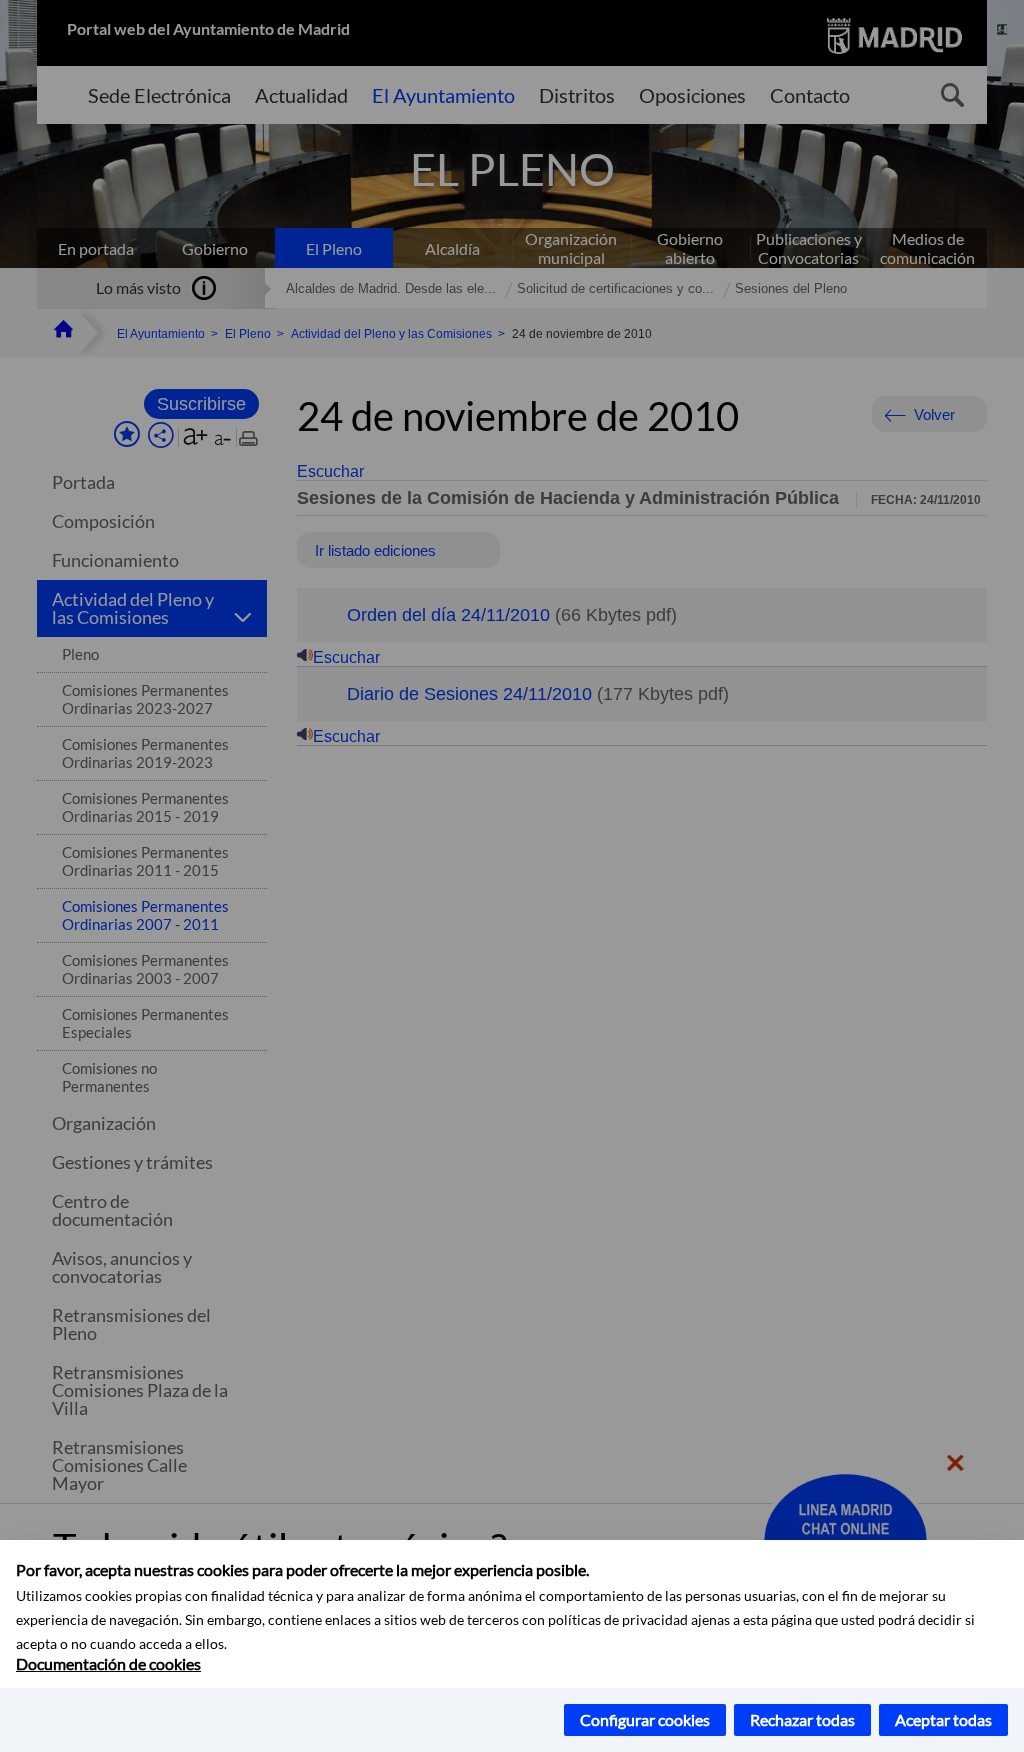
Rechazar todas (802, 1719)
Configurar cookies (645, 1719)
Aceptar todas (943, 1719)
